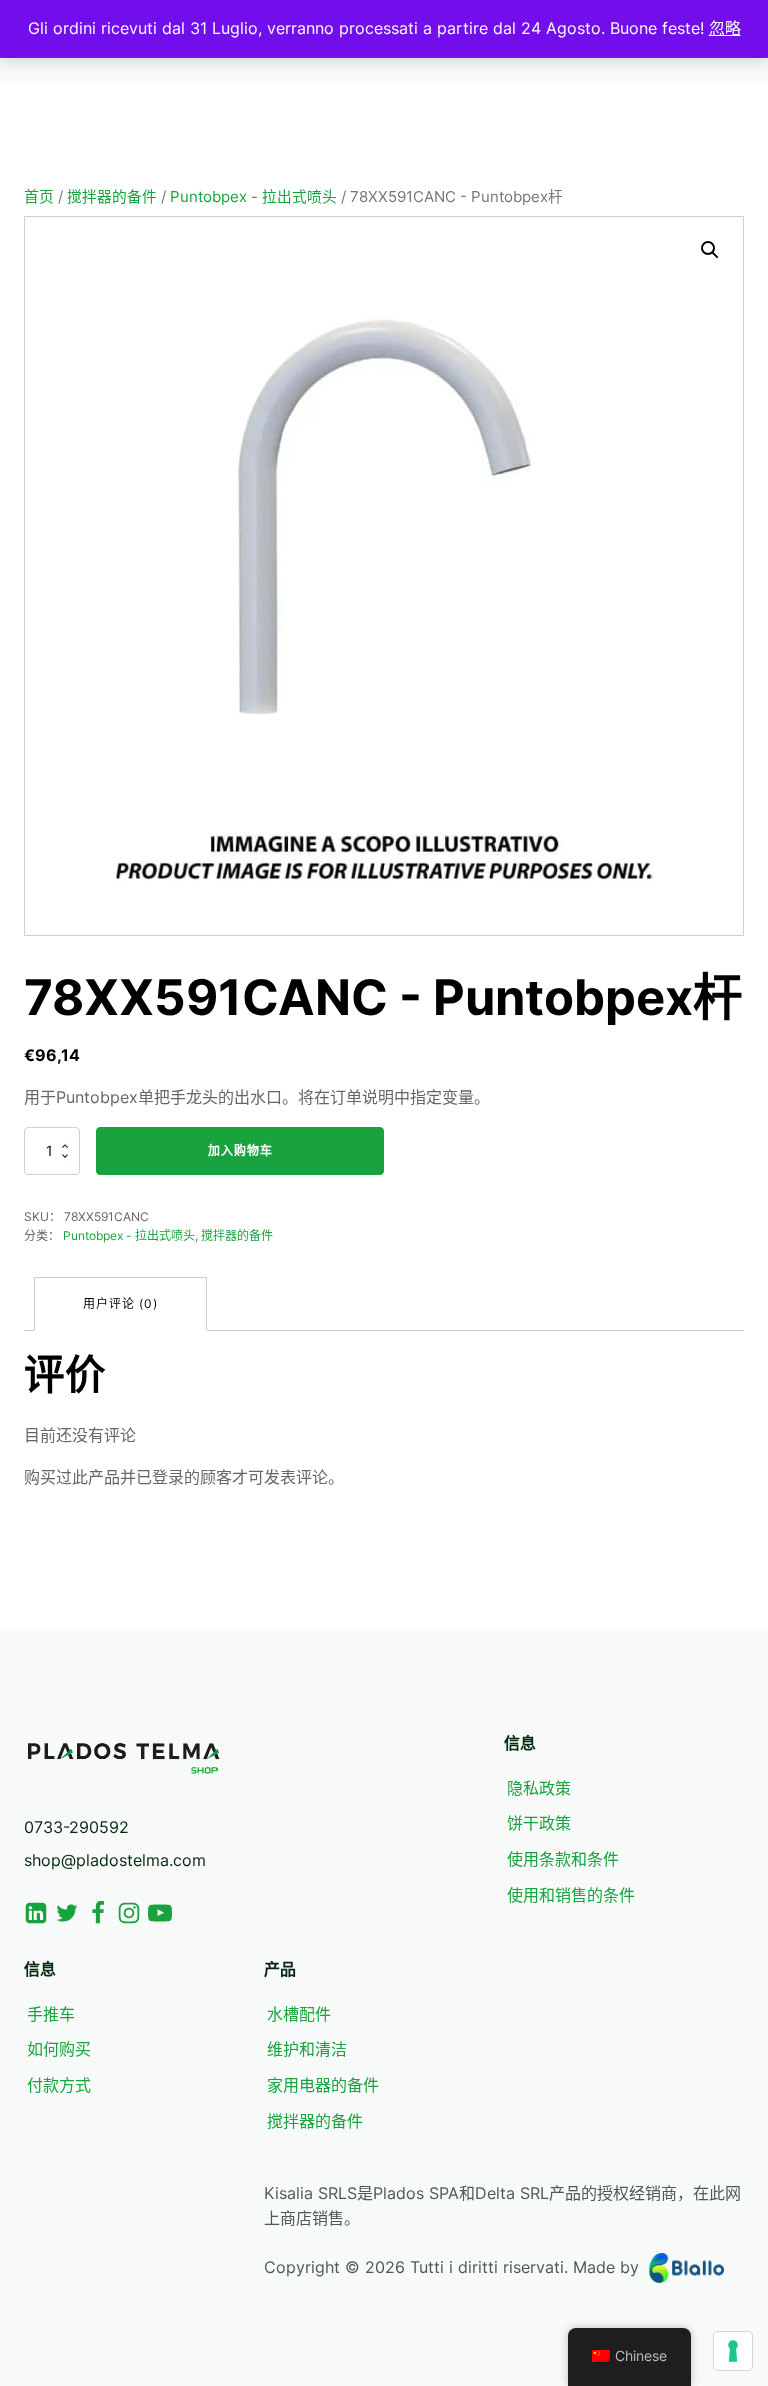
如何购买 (59, 2049)
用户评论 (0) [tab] (120, 1303)
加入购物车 (240, 1150)
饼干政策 (539, 1823)
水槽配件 (299, 2014)
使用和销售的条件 (571, 1895)
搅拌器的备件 (112, 197)
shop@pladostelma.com (115, 1860)
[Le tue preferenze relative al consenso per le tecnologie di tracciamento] (733, 2351)
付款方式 (59, 2085)
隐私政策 (539, 1788)
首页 (39, 197)
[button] (710, 250)
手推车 (51, 2014)
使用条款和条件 (563, 1859)
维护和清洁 (307, 2049)
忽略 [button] (725, 28)
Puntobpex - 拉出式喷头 (253, 197)
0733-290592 (76, 1827)
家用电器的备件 (323, 2085)
